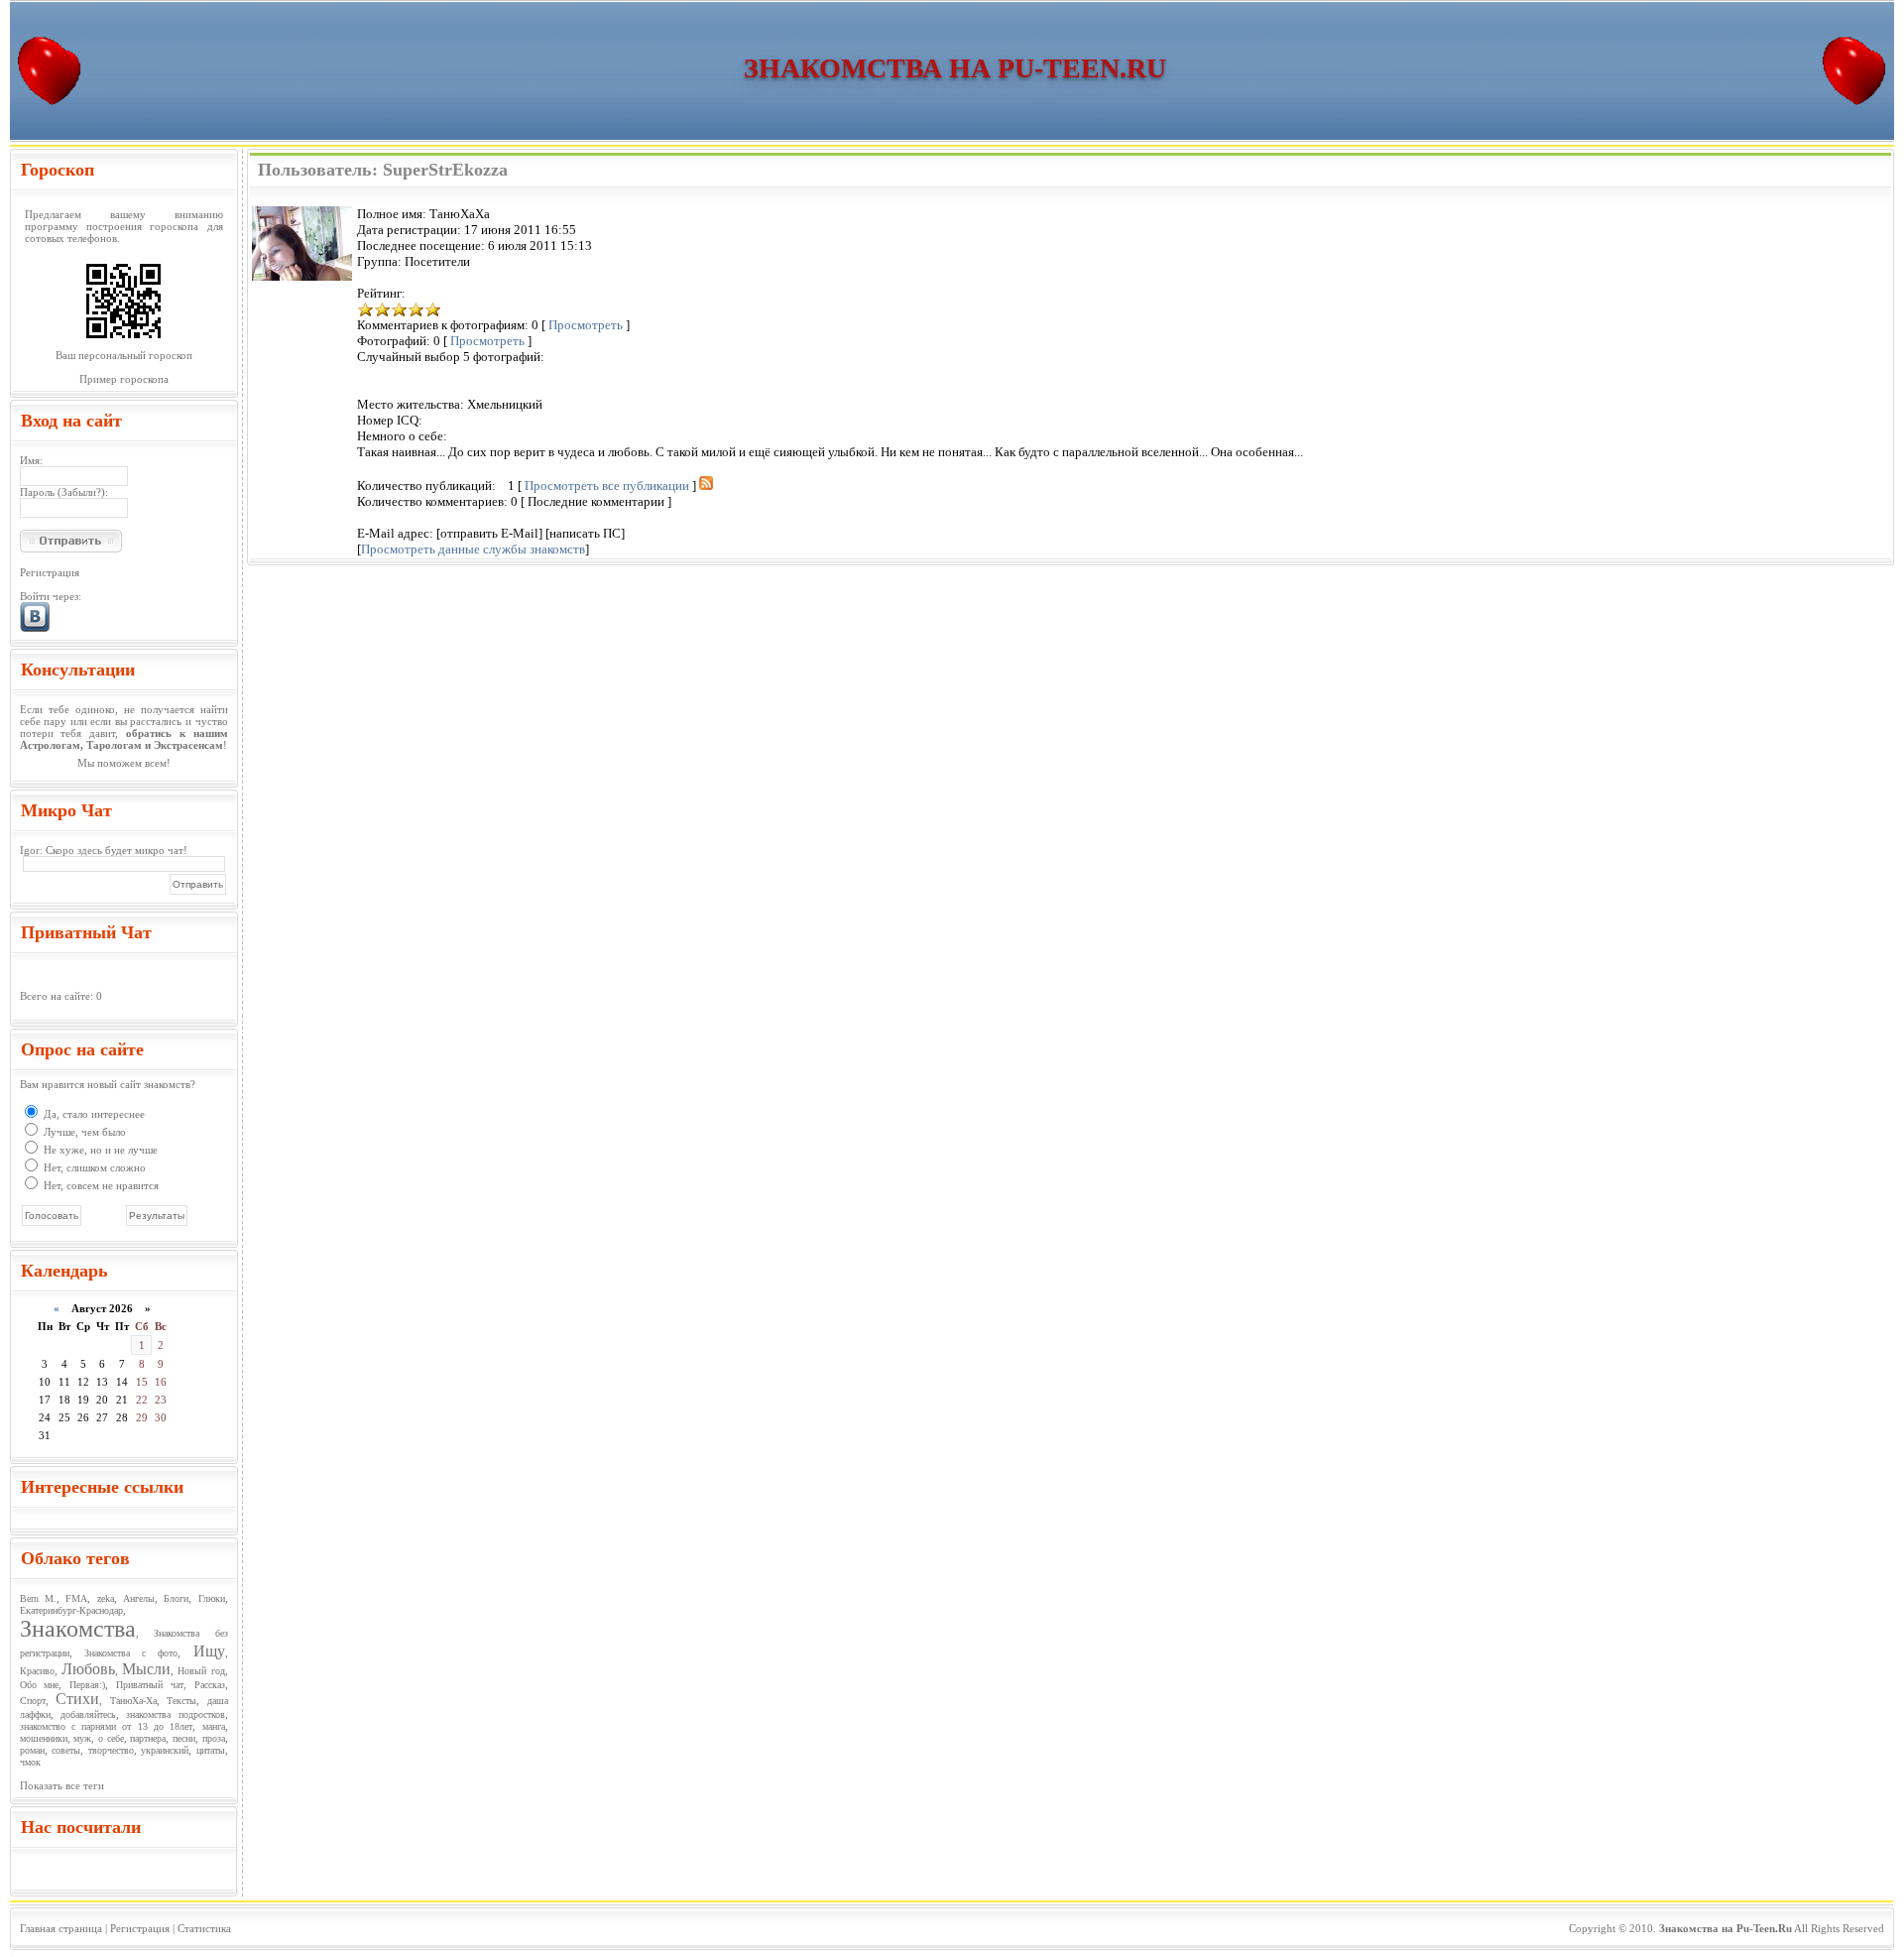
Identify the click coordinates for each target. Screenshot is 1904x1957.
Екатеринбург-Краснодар (71, 1610)
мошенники (44, 1738)
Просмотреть (586, 325)
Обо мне (40, 1685)
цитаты (211, 1750)
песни (184, 1738)
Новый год (201, 1671)
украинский (165, 1750)
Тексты (181, 1701)
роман (32, 1750)
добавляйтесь (88, 1714)
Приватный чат (150, 1685)
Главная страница (61, 1928)
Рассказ (210, 1685)
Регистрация (50, 572)
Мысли (146, 1669)
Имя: (31, 460)
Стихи (77, 1699)
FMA (76, 1598)
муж (82, 1738)
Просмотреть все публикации (607, 486)
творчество (111, 1750)
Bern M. (38, 1598)
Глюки (212, 1598)
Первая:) (87, 1685)
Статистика (204, 1928)
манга (214, 1726)
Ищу (209, 1651)
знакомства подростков (175, 1714)
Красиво (37, 1671)
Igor (30, 850)
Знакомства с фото (131, 1653)
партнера (148, 1738)
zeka (106, 1598)
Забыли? (81, 492)
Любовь (88, 1669)
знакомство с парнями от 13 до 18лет (107, 1726)
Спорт (33, 1701)
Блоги (176, 1598)
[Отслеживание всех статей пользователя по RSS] (706, 486)
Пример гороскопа (124, 379)
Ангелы (139, 1598)
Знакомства (78, 1629)
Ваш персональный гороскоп (124, 355)
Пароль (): (64, 492)
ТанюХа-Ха (133, 1701)
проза (214, 1738)
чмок (30, 1762)
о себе (111, 1738)
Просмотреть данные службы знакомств (473, 549)
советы (66, 1750)
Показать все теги (62, 1785)
